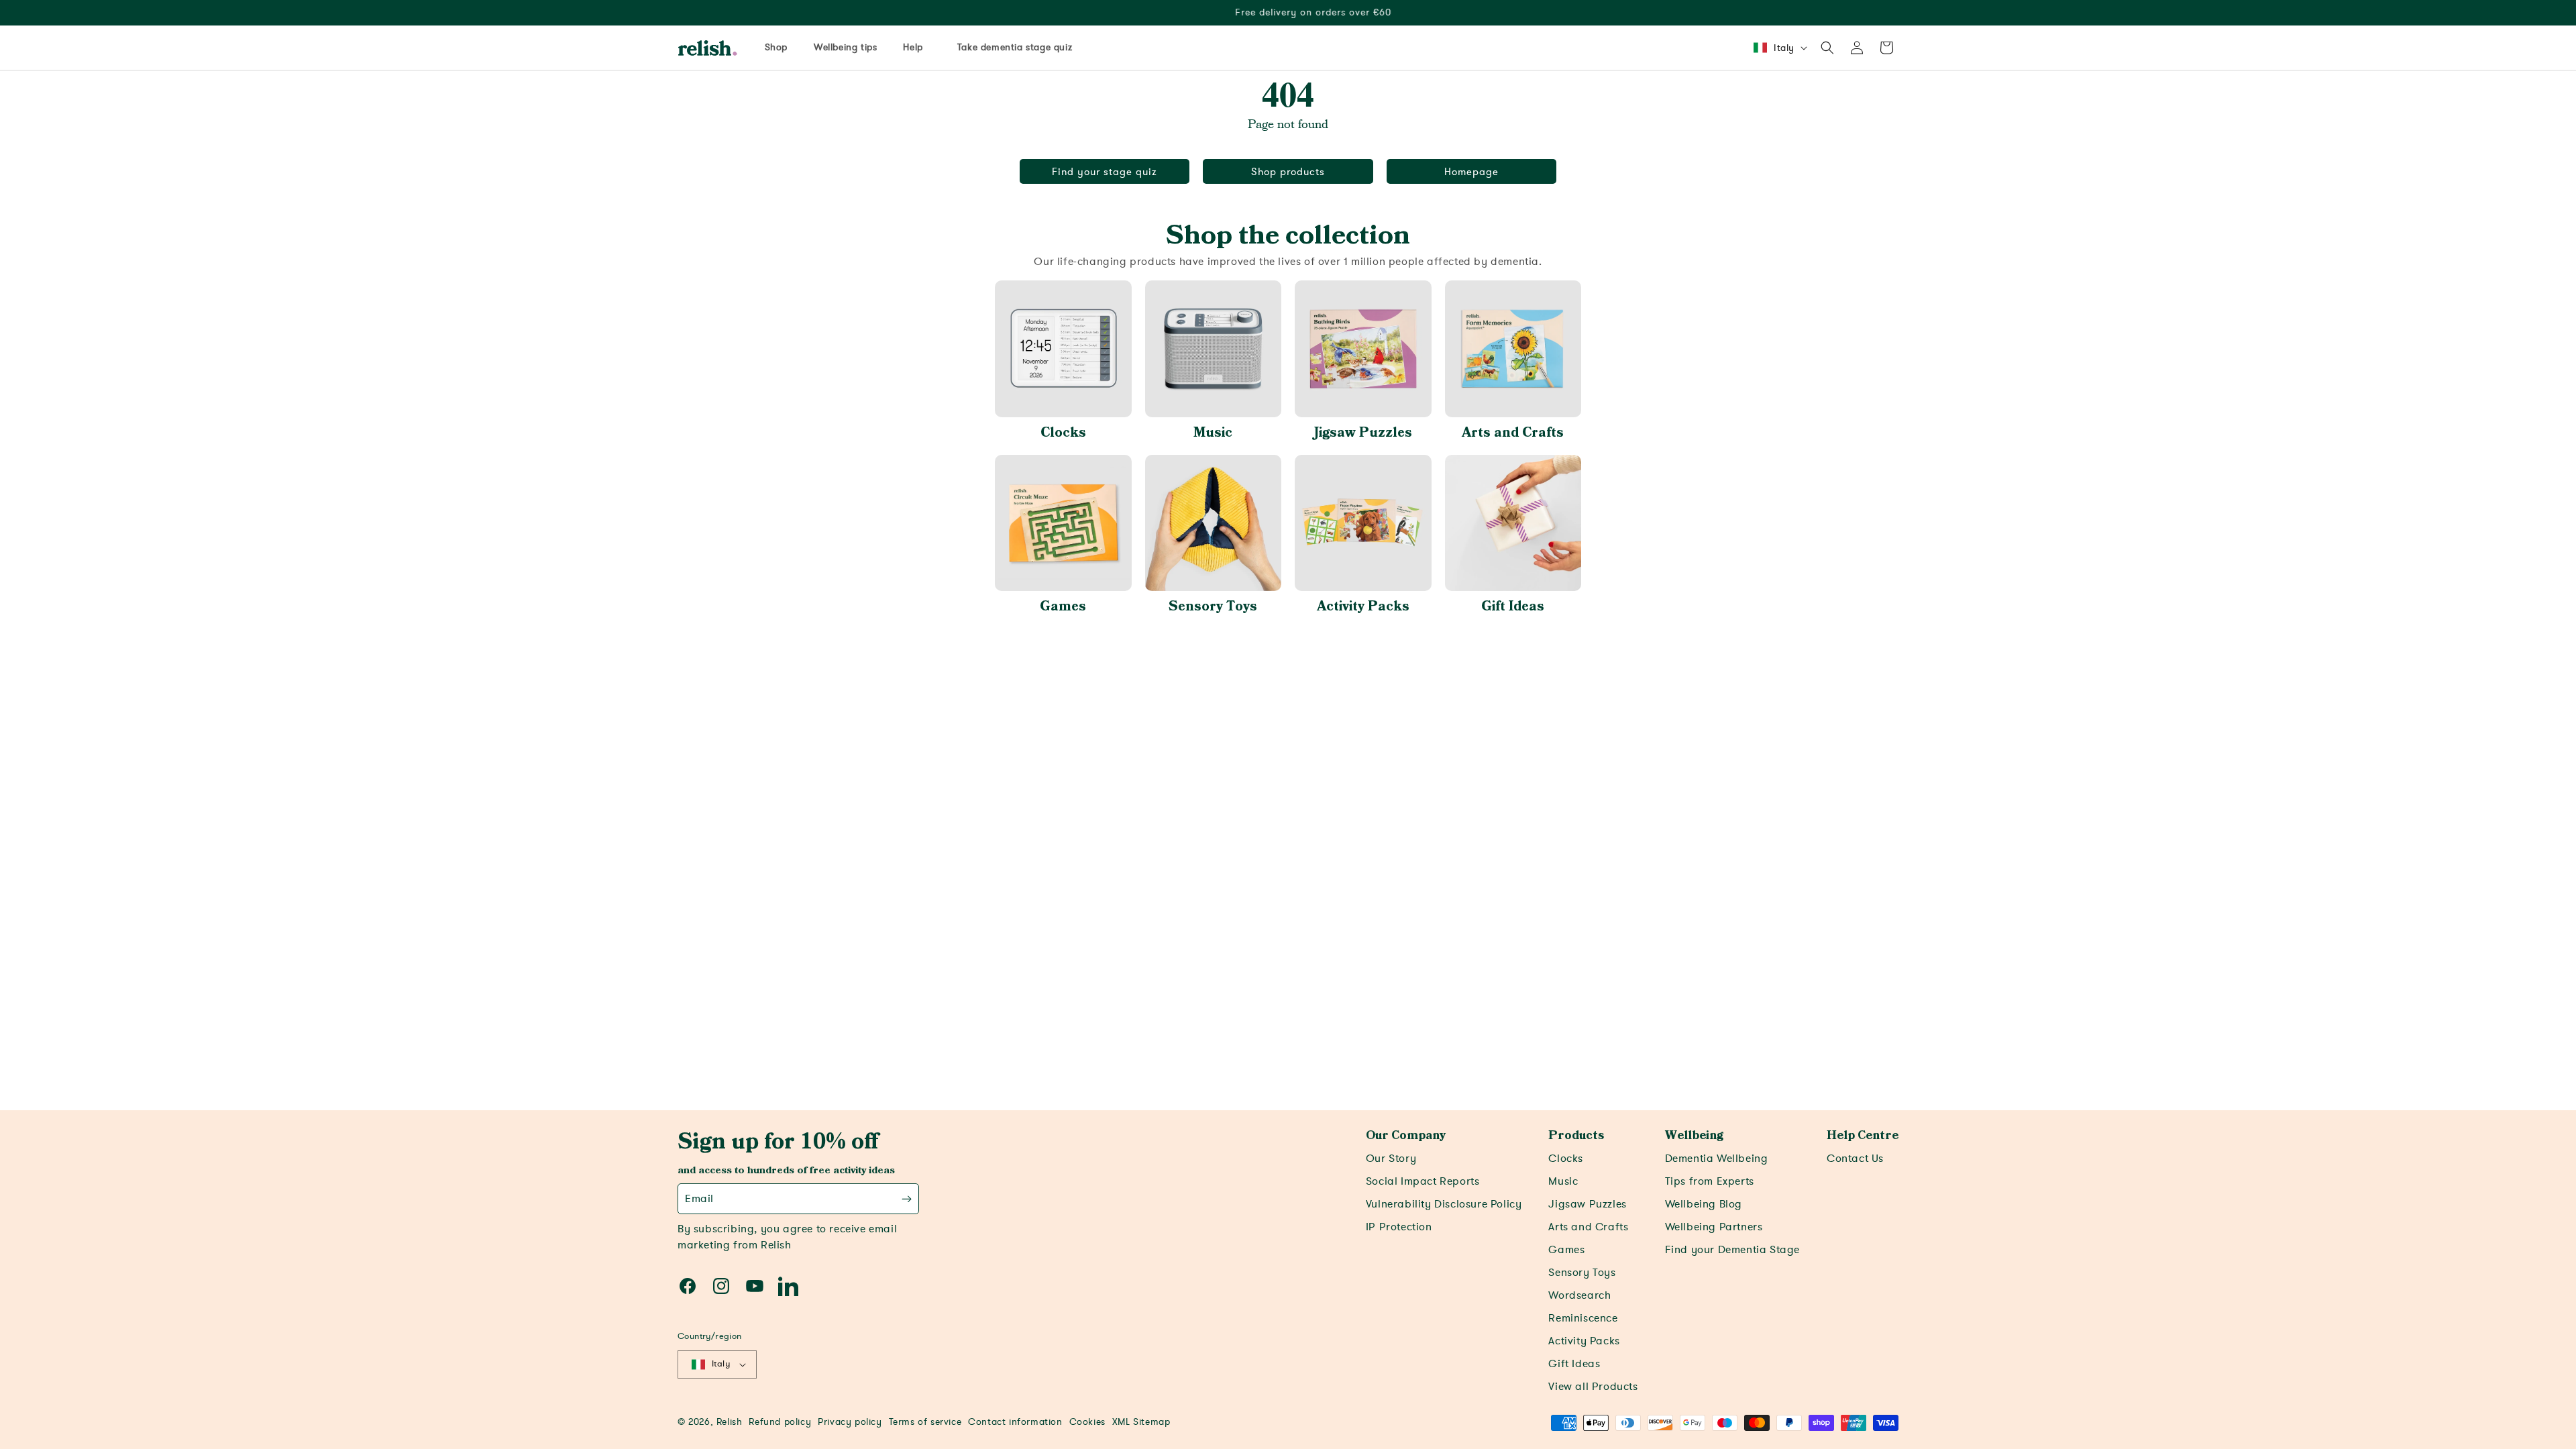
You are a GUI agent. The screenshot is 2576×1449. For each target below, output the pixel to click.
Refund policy (780, 1422)
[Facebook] (688, 1286)
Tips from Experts (1710, 1181)
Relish (730, 1422)
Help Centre (1863, 1136)
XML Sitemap (1141, 1422)
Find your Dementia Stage (1732, 1250)
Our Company (1406, 1136)
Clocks (1063, 433)
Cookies (1087, 1422)
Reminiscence (1583, 1318)
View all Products (1593, 1387)
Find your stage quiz (1105, 172)
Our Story (1391, 1159)
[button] (1827, 48)
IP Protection (1399, 1227)
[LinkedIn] (788, 1286)
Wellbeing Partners (1714, 1227)
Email (699, 1199)
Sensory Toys (1213, 606)
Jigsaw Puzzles (1363, 433)
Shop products (1288, 172)
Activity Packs (1363, 606)
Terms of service (925, 1422)
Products (1576, 1136)
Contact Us (1855, 1159)
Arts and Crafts (1513, 433)
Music (1213, 433)
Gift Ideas (1513, 606)
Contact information (1015, 1422)
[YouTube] (755, 1286)
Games (1063, 606)
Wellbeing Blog (1704, 1204)
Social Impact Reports (1423, 1181)
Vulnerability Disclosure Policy (1444, 1204)
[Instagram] (721, 1286)
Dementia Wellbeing (1717, 1159)
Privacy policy (850, 1422)
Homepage (1471, 172)
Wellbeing (1694, 1136)
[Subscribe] (907, 1199)
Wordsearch (1579, 1295)
